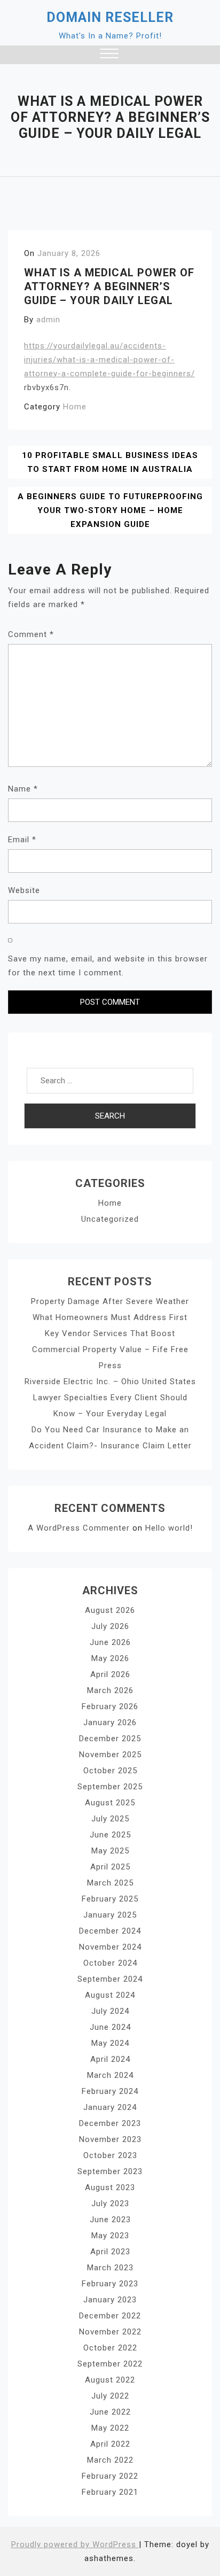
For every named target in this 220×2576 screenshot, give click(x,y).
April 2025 (110, 1867)
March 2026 (110, 1690)
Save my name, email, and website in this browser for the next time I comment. (108, 966)
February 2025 (110, 1899)
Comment (31, 634)
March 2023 (110, 2268)
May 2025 (110, 1851)
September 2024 (110, 1979)
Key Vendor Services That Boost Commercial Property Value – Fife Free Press (110, 1349)
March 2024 (110, 2075)
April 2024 (110, 2059)
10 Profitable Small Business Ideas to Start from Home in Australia (110, 462)
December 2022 (110, 2316)
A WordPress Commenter (79, 1528)
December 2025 (110, 1739)
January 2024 (110, 2107)
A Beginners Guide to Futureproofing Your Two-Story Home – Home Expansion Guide (110, 510)
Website (24, 890)
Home (75, 407)
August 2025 (110, 1803)
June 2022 (110, 2412)
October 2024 (110, 1963)
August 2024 (110, 1995)
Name (23, 789)
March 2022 (110, 2460)
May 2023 (110, 2236)
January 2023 (110, 2300)
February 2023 (110, 2284)
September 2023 (110, 2171)
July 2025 (110, 1819)
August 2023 (110, 2187)
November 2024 (110, 1947)
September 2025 (110, 1787)
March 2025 (110, 1883)
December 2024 (110, 1931)
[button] (109, 55)
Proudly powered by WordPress (75, 2544)
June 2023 (110, 2220)
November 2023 (110, 2139)
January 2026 (110, 1722)
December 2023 (110, 2123)
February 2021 (110, 2492)
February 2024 (110, 2091)
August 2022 (110, 2380)
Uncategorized (110, 1219)
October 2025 (110, 1771)
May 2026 (110, 1658)
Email (22, 840)
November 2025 (110, 1755)
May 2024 (110, 2043)
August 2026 (110, 1610)
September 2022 (110, 2364)
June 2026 (110, 1642)
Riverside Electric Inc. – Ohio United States (110, 1382)
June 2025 (110, 1835)
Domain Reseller (110, 17)
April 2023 (110, 2252)
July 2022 (110, 2396)
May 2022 (110, 2428)
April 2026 (110, 1674)
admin (48, 320)
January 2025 (110, 1915)
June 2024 (110, 2027)
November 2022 (110, 2332)
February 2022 (110, 2476)
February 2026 (110, 1706)
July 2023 (110, 2203)
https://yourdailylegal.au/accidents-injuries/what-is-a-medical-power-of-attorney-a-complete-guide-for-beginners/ (109, 360)
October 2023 (110, 2155)
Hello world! (169, 1528)
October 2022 (110, 2348)
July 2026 (110, 1626)
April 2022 (110, 2444)
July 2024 (110, 2011)
